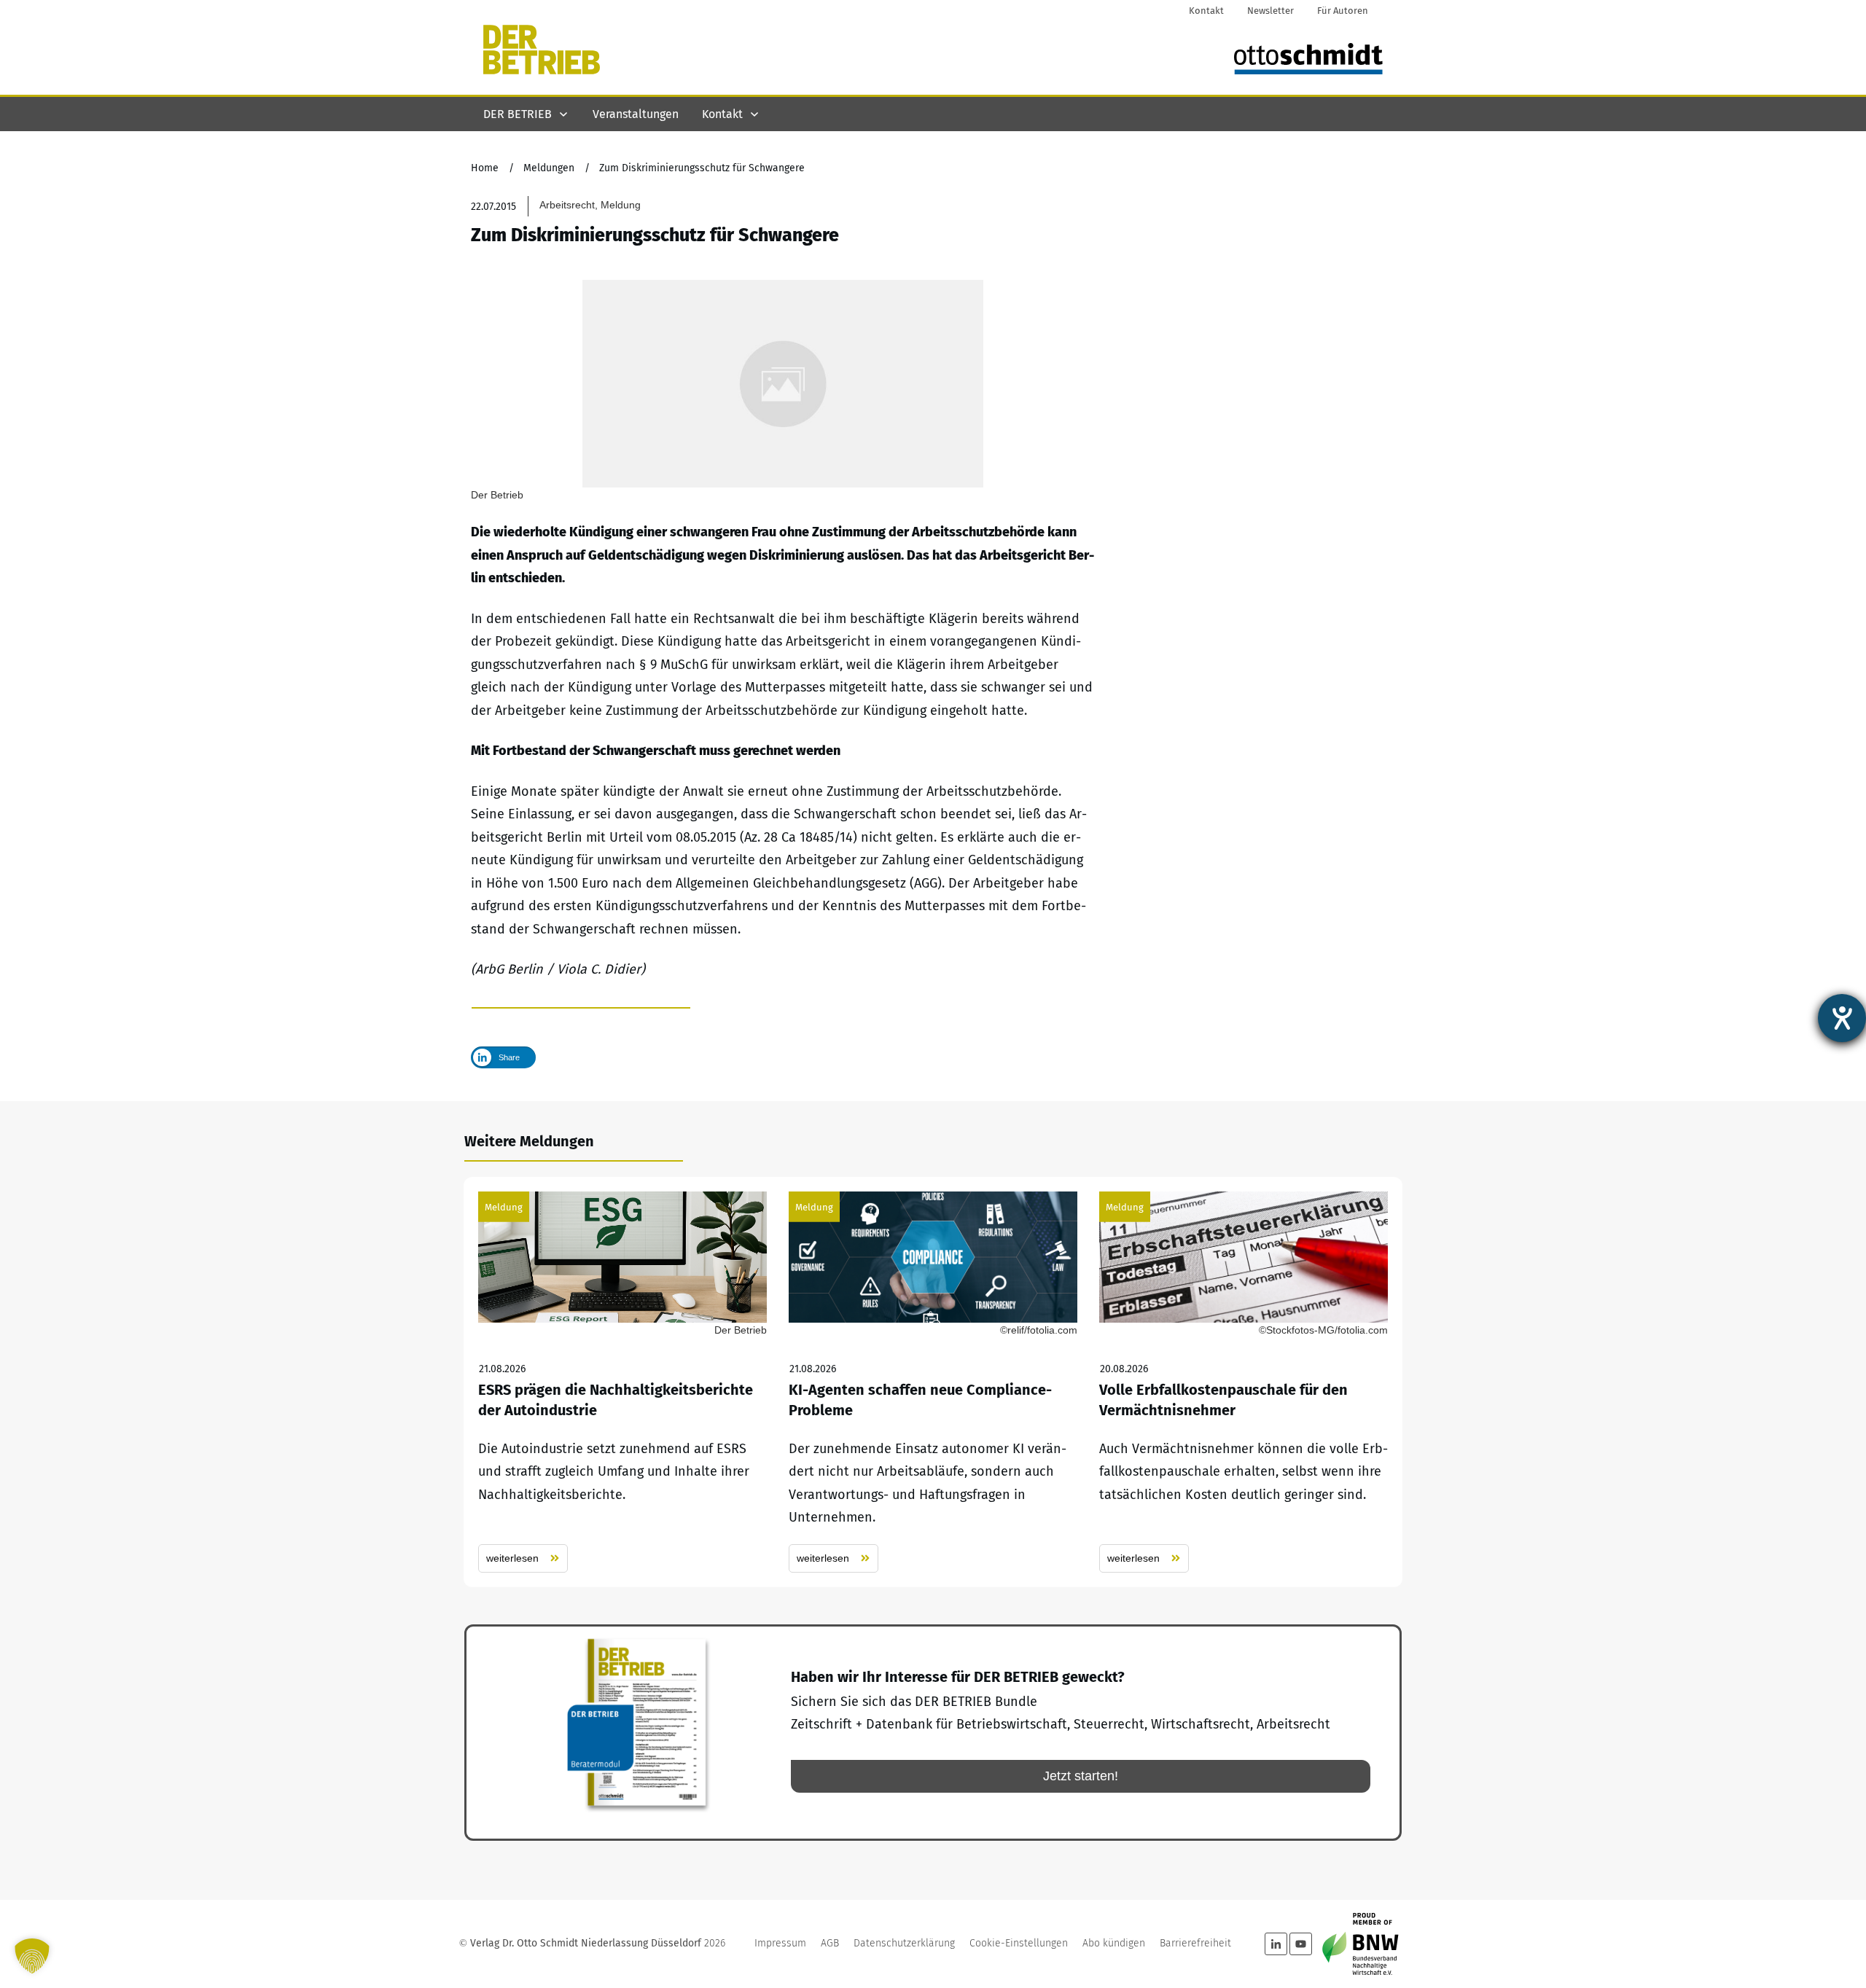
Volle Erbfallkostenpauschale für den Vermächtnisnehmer (1244, 1382)
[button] (32, 1956)
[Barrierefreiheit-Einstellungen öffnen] (1842, 1018)
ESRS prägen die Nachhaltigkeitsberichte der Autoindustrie (622, 1382)
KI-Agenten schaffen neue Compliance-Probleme (933, 1382)
